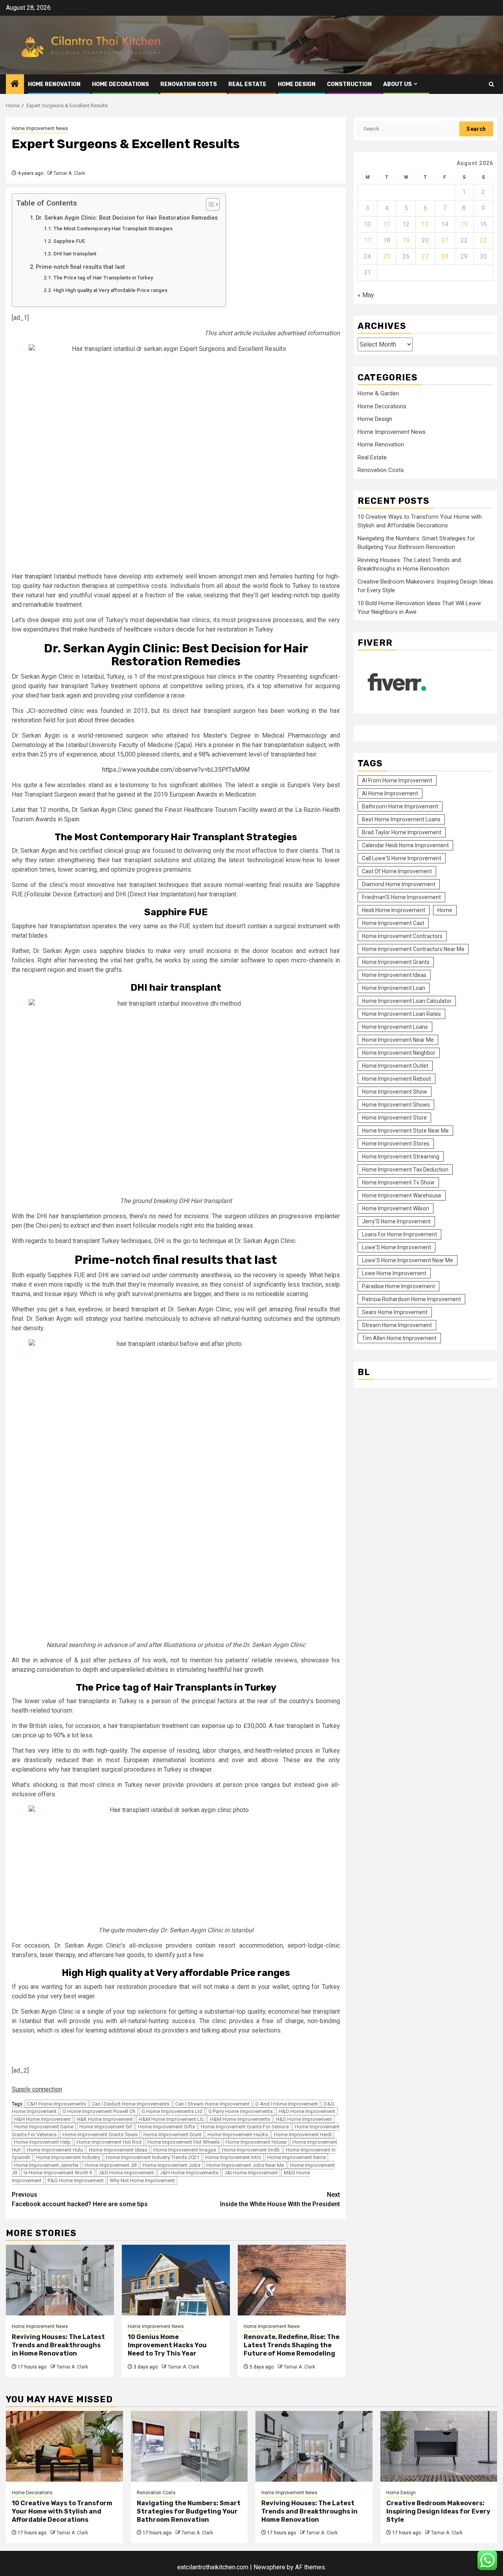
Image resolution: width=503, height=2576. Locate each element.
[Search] (491, 84)
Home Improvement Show (395, 1091)
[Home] (15, 84)
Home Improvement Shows (396, 1104)
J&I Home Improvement (251, 2173)
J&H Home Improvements (189, 2173)
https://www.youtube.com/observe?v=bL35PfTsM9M (176, 770)
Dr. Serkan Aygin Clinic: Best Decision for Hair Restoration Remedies (127, 218)
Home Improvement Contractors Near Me (413, 949)
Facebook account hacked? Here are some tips (80, 2199)
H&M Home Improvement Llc (171, 2119)
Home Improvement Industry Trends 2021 (153, 2157)
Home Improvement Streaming (401, 1156)
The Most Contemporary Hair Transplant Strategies (113, 229)
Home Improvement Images (185, 2150)
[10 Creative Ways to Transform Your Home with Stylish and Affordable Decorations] (64, 2446)
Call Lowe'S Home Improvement (402, 858)
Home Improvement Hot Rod (109, 2142)
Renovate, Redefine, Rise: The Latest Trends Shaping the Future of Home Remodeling (292, 2345)
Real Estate (247, 84)
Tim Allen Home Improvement (399, 1338)
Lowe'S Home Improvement (397, 1247)
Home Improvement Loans (395, 1026)
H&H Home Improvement (42, 2119)
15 (464, 224)
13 (425, 224)
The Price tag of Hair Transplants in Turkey (103, 278)
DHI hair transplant (75, 254)
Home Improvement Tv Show (398, 1182)
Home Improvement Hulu (55, 2150)
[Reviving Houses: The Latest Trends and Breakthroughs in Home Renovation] (60, 2280)
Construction (349, 84)
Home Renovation (54, 84)
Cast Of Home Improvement (397, 871)
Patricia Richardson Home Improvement (411, 1299)
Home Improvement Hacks (238, 2134)
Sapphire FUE (69, 241)
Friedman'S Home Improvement (401, 897)
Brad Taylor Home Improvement (402, 832)
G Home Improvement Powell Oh (99, 2111)
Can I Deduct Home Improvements (131, 2104)
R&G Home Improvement (76, 2180)
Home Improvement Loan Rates (401, 1014)
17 (367, 240)
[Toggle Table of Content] (209, 204)
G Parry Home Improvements (240, 2111)
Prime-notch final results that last (80, 267)
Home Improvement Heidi (303, 2134)
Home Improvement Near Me (398, 1039)
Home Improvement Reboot (397, 1078)
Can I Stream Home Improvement (212, 2104)
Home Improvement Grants (396, 962)
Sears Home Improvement (395, 1312)
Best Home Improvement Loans (401, 819)
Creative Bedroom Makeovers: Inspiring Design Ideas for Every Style (438, 2511)
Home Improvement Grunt (173, 2134)
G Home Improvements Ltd (172, 2111)
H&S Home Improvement (304, 2119)
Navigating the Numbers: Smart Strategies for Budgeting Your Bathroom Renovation (189, 2511)
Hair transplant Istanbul (44, 576)
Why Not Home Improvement (142, 2180)
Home (445, 910)
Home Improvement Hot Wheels (184, 2142)
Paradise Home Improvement (398, 1286)
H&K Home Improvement (105, 2119)
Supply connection (37, 2089)
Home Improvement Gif (106, 2127)
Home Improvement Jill (111, 2165)
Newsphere (269, 2567)
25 (387, 256)
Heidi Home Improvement (394, 910)
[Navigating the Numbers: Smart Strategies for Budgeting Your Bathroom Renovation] (189, 2446)
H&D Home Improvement (307, 2111)
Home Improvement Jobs (172, 2165)
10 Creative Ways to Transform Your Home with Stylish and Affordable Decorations (62, 2511)
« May (366, 295)
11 (387, 224)
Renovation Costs (189, 84)
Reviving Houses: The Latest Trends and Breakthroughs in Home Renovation (58, 2345)
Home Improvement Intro (233, 2157)
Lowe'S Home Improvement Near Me (408, 1260)
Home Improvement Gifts (166, 2127)
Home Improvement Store (394, 1117)
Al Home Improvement (390, 793)
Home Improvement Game (44, 2127)
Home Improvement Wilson (396, 1208)
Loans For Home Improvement (399, 1234)
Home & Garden (378, 393)
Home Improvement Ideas (118, 2150)
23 (483, 240)
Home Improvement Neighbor (399, 1052)
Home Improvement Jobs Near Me (245, 2165)
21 (445, 240)
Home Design (297, 84)
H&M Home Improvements (240, 2119)
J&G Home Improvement (126, 2173)
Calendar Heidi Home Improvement (405, 845)
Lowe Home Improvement (394, 1273)
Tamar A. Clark (69, 173)
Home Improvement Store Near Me (405, 1130)
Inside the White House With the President (280, 2199)
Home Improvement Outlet (395, 1065)
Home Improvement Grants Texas (100, 2134)
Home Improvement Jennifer (46, 2165)
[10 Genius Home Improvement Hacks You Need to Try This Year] (176, 2280)
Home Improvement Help (42, 2142)
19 (406, 240)
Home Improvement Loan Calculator (407, 1001)
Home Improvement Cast (393, 923)
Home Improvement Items (296, 2157)
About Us (397, 84)
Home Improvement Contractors (402, 936)
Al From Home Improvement (397, 780)
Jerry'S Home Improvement (396, 1221)
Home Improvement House (256, 2142)
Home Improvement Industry (68, 2157)
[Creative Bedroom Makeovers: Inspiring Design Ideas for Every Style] (439, 2446)
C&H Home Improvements (57, 2104)
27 (425, 256)
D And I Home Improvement (287, 2104)
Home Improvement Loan (394, 988)
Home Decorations (120, 84)
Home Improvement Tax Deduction (405, 1169)
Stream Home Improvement (397, 1325)
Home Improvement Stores (396, 1143)
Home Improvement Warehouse (402, 1195)
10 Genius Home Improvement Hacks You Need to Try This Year (167, 2345)
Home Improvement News (40, 129)
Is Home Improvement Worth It (58, 2173)
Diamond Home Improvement (399, 884)
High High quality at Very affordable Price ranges (110, 290)
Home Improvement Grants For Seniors (245, 2127)
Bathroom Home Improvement (400, 806)
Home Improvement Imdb (251, 2150)
